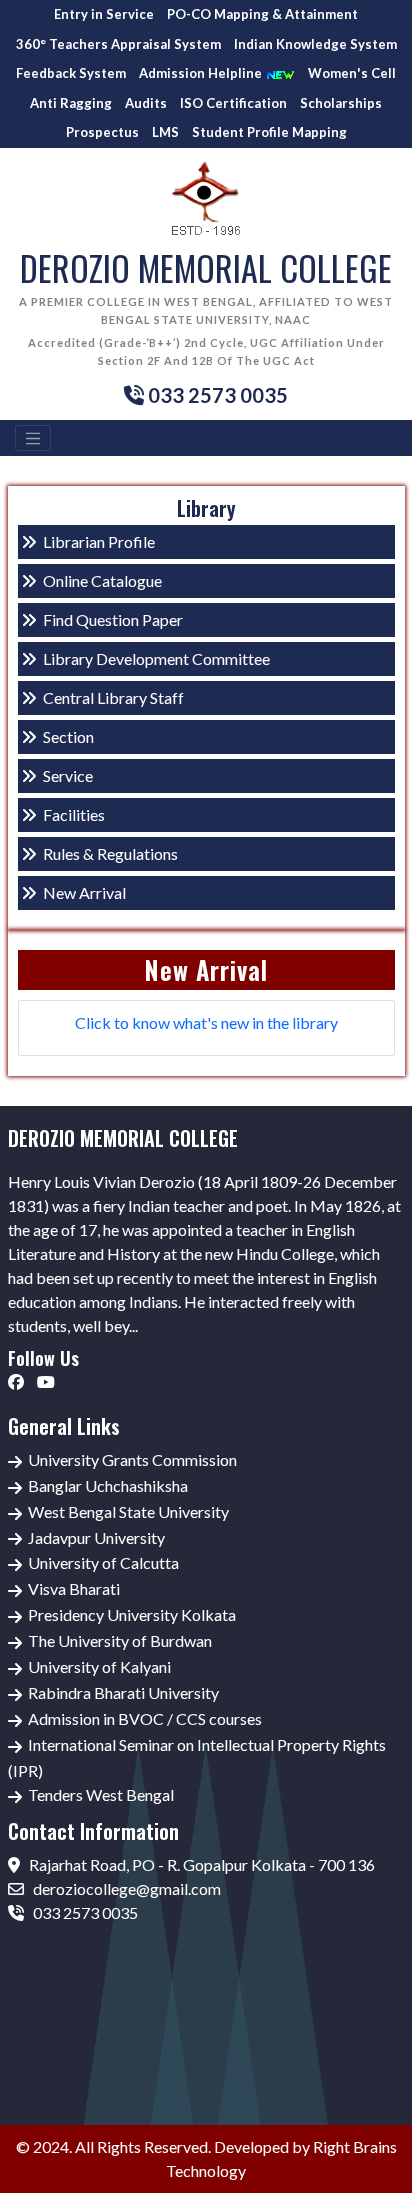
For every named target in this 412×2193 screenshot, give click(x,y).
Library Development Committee (156, 658)
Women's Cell (352, 73)
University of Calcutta (103, 1562)
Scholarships (341, 103)
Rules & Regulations (110, 853)
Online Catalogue (102, 580)
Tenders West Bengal (101, 1794)
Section (68, 736)
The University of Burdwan (120, 1640)
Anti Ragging (71, 103)
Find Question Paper (113, 619)
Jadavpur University (96, 1537)
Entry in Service (104, 14)
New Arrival (84, 892)
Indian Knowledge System (315, 44)
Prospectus (102, 132)
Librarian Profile (99, 541)
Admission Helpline (202, 73)
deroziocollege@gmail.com (125, 1888)
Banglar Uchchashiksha (108, 1485)
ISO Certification (233, 103)
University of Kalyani (99, 1666)
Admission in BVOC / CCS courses (145, 1718)
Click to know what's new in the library (206, 1022)
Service (68, 775)
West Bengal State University (128, 1511)
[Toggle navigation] (33, 438)
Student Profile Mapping (269, 132)
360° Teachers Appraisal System (118, 44)
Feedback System (71, 73)
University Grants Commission (132, 1459)
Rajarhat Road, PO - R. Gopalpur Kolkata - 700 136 (200, 1864)
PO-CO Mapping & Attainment (262, 14)
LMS (165, 132)
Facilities (74, 814)
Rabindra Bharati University (123, 1692)
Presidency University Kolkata (132, 1614)
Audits (146, 103)
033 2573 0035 (84, 1912)
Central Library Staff (113, 697)
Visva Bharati (74, 1588)
